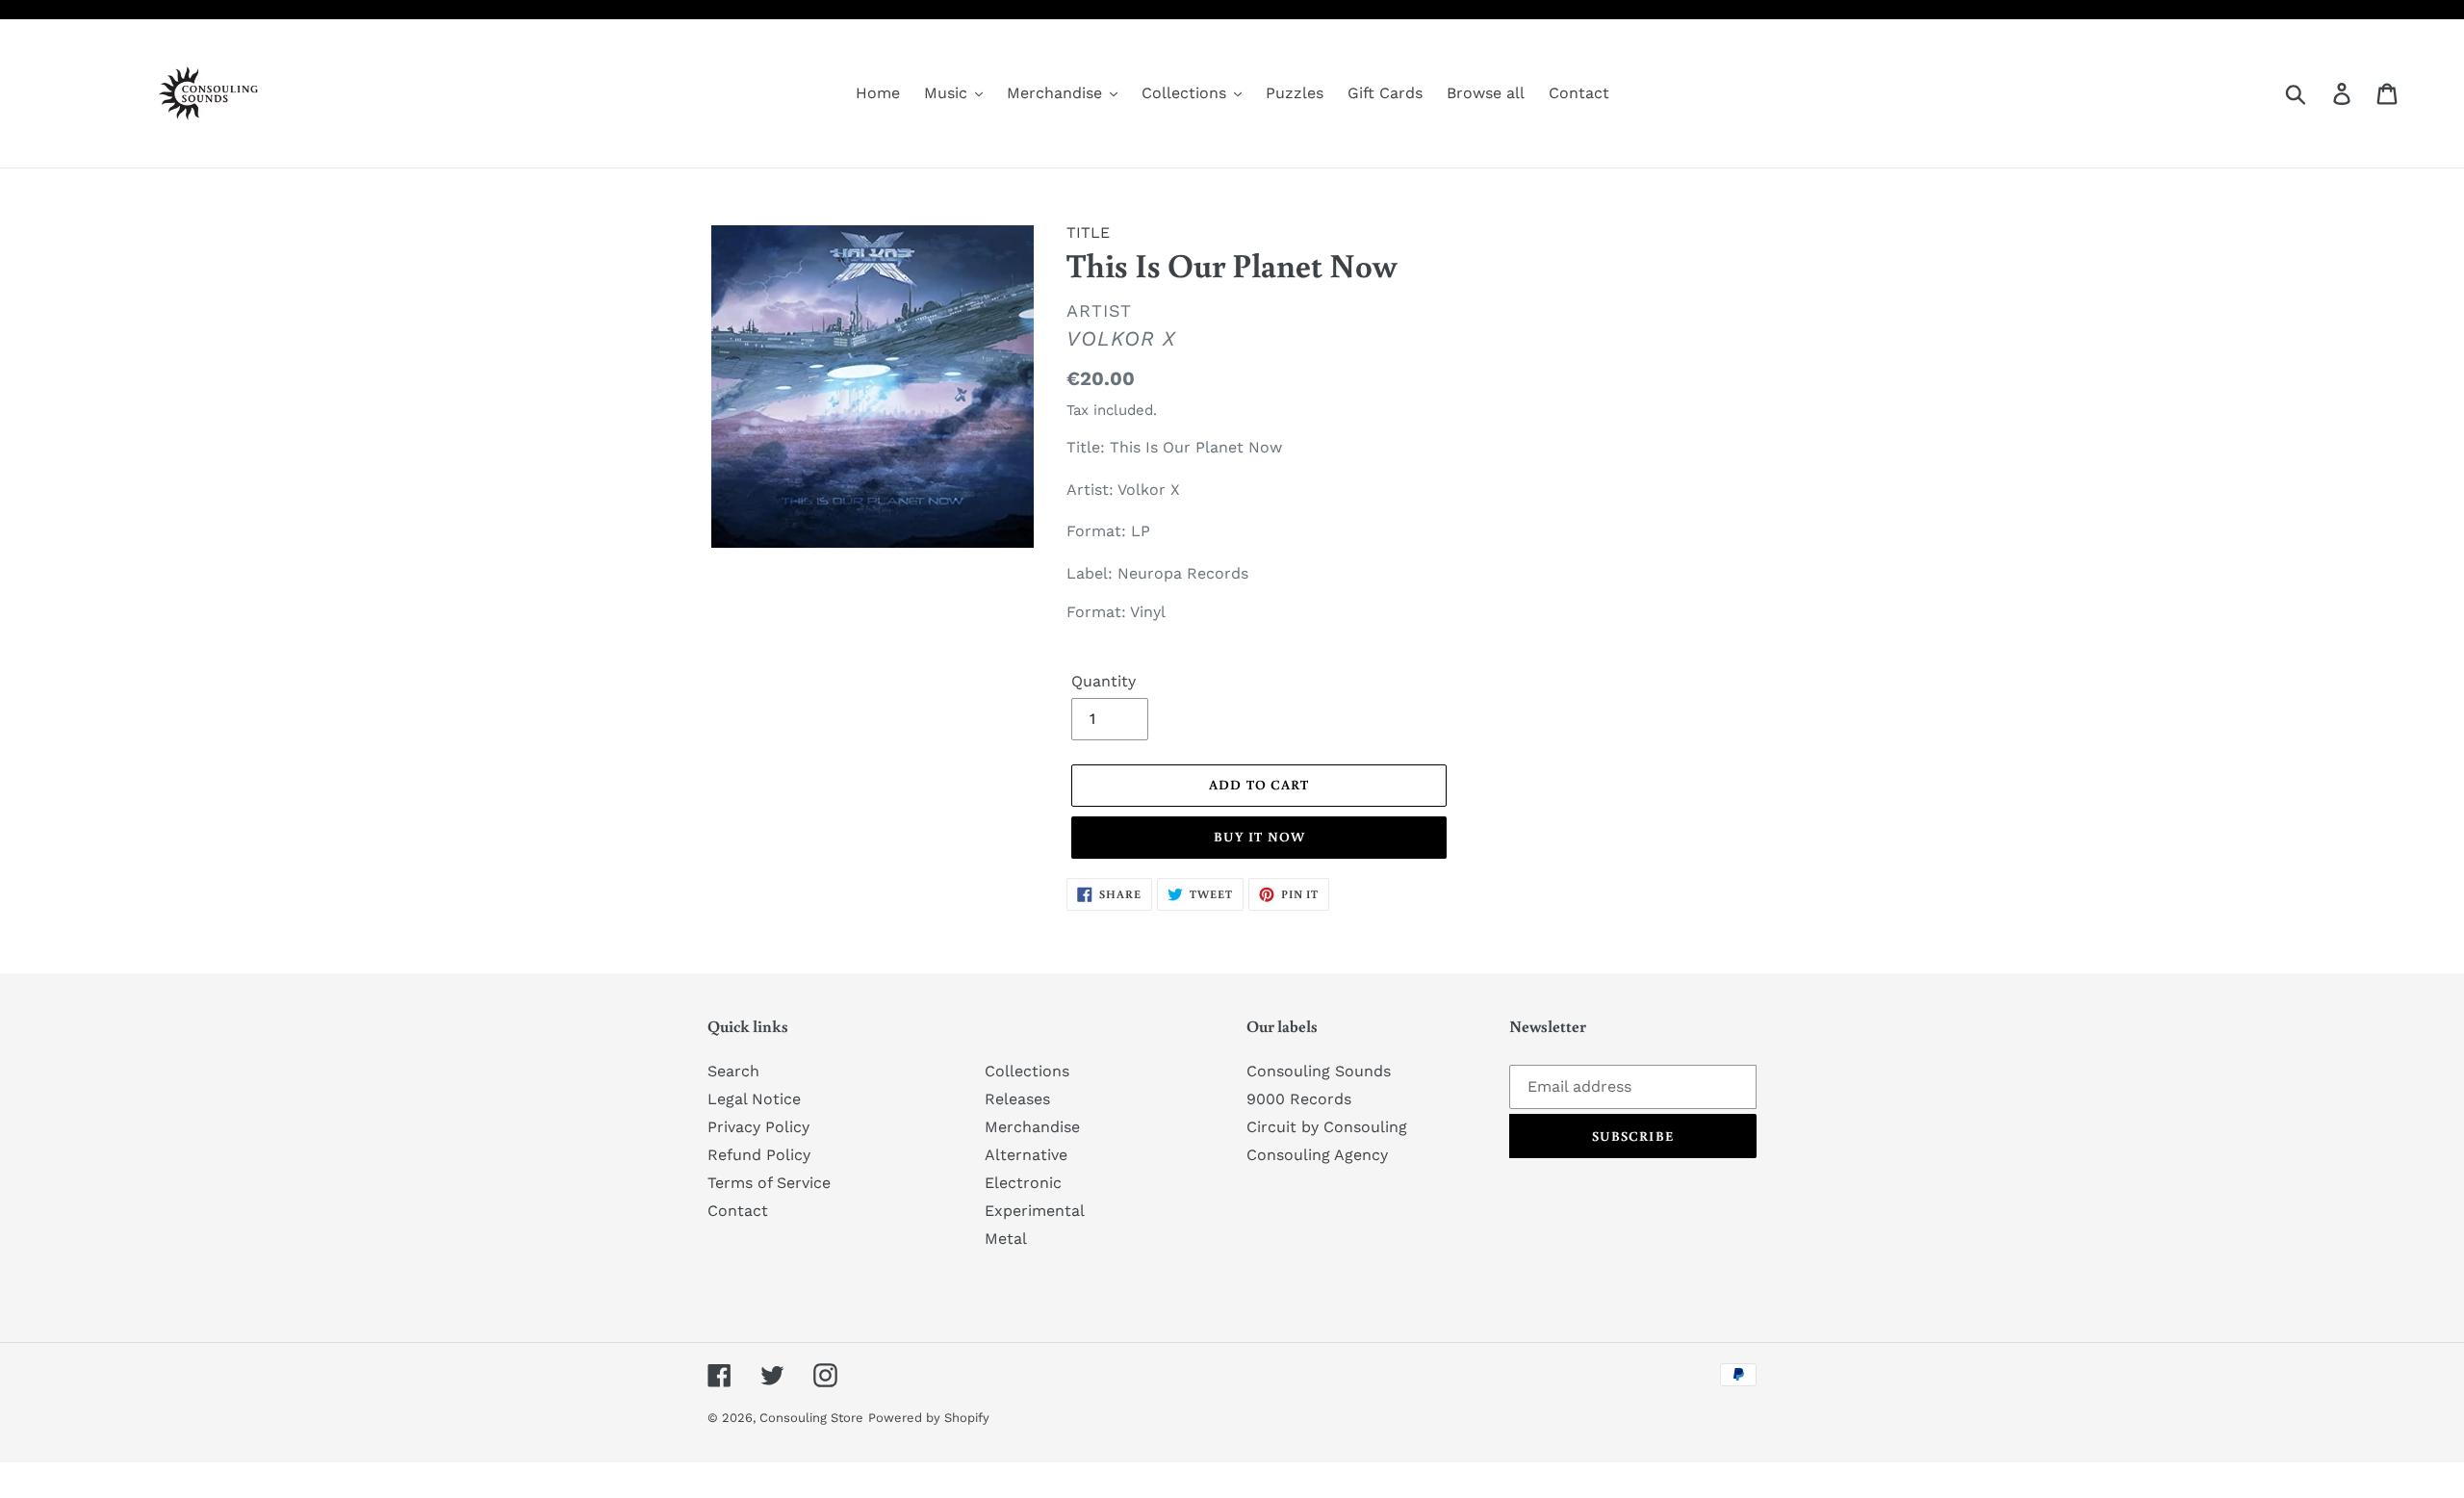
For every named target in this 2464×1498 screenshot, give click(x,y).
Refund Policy (759, 1155)
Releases (1017, 1099)
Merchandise (1032, 1127)
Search (733, 1071)
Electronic (1023, 1183)
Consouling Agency (1317, 1155)
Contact (738, 1211)
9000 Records (1299, 1099)
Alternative (1026, 1155)
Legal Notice (754, 1099)
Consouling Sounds (1319, 1071)
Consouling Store (811, 1418)
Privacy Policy (758, 1127)
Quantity (1104, 681)
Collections (1027, 1071)
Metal (1006, 1239)
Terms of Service (769, 1183)
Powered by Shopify (929, 1418)
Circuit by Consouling (1327, 1127)
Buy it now (1259, 837)
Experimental (1035, 1211)
